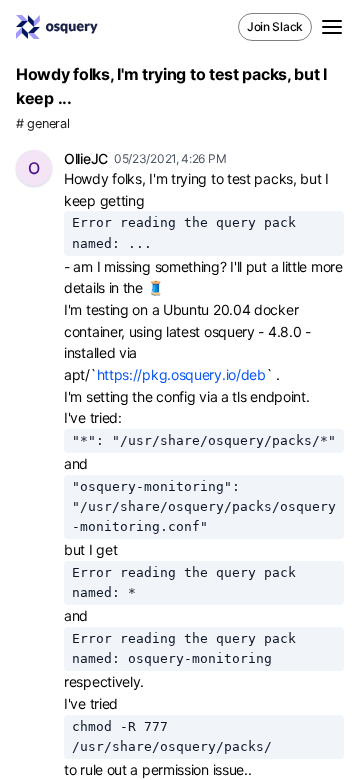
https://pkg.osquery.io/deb (181, 374)
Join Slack (275, 26)
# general (42, 123)
